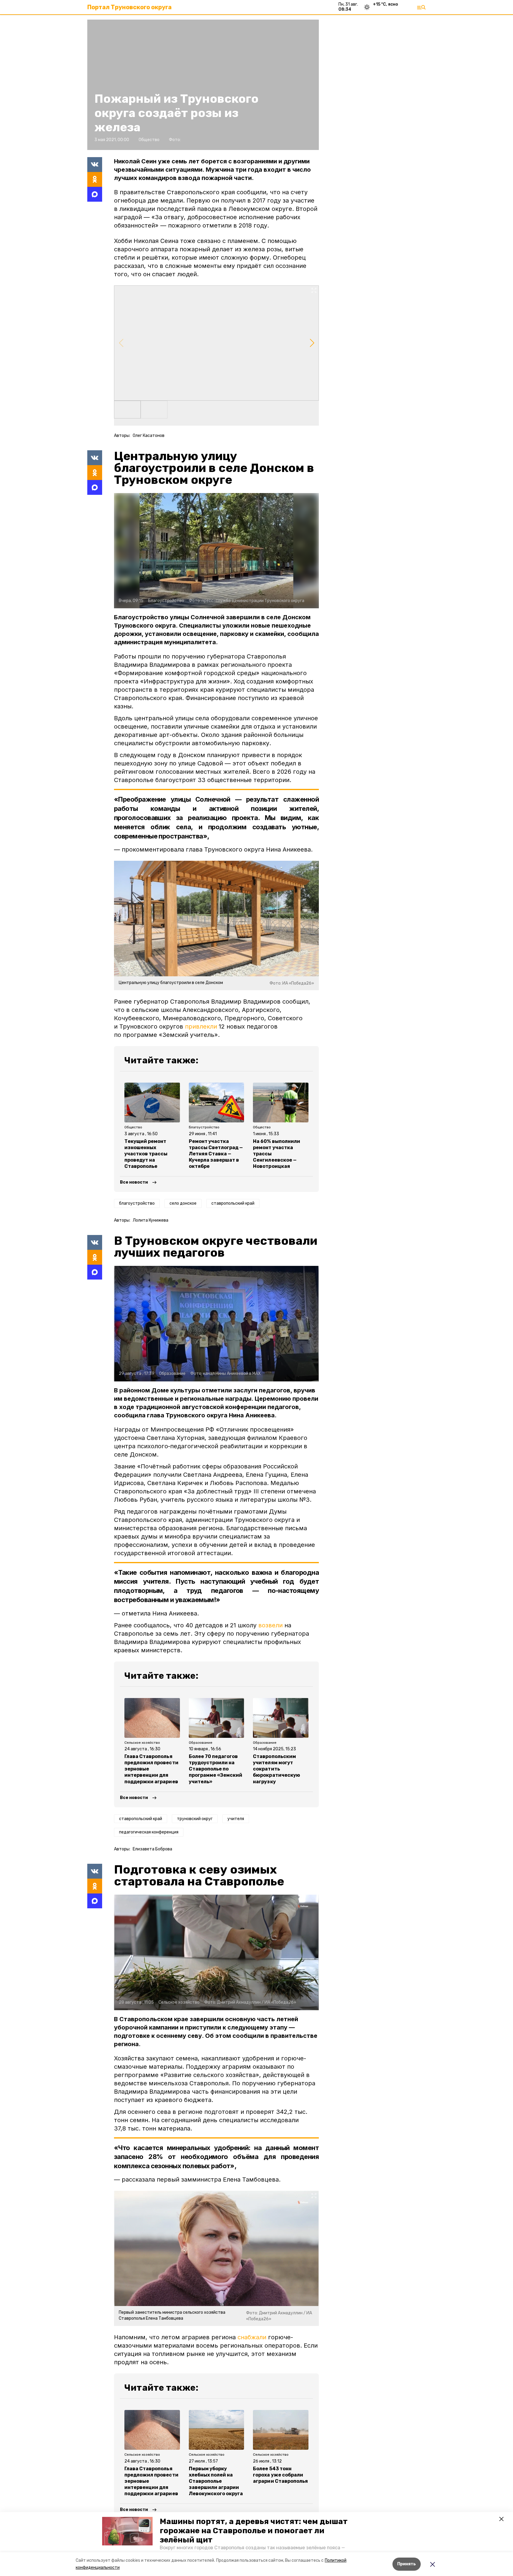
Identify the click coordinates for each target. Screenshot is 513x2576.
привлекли (201, 1026)
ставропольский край (233, 1203)
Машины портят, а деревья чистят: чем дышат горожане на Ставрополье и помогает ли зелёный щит (254, 2531)
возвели (270, 1625)
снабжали (252, 2337)
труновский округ (195, 1819)
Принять (407, 2564)
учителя (236, 1819)
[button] (127, 2531)
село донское (183, 1203)
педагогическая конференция (149, 1832)
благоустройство (137, 1203)
